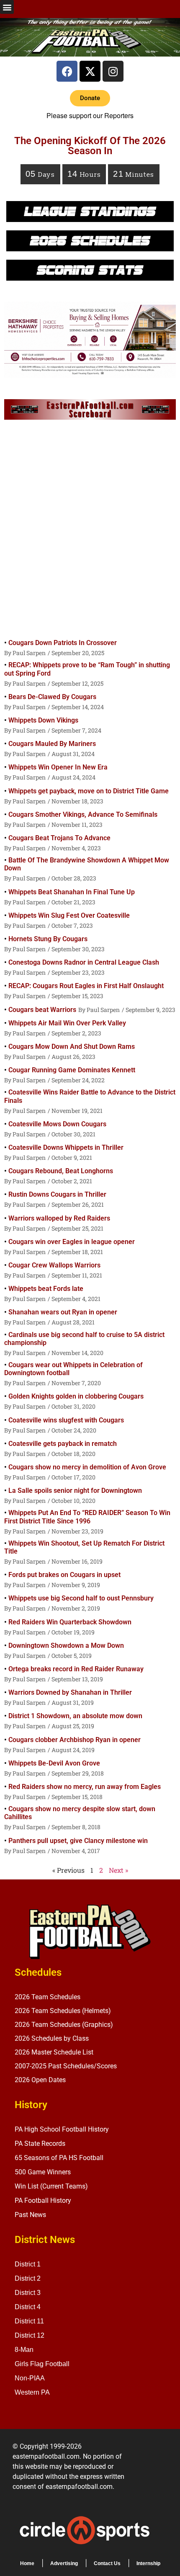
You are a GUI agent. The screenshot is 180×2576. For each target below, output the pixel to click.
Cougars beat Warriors (42, 1010)
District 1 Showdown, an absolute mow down (75, 1716)
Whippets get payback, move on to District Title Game (89, 791)
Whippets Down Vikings (43, 720)
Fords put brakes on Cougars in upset (64, 1575)
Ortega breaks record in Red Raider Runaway (76, 1669)
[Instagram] (113, 71)
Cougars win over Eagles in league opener (72, 1242)
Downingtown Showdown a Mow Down (66, 1645)
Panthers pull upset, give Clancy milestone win (78, 1841)
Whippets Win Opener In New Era (58, 767)
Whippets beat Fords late (46, 1289)
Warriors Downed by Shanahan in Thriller (70, 1692)
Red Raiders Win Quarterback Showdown (70, 1622)
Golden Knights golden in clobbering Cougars (76, 1396)
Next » (118, 1870)
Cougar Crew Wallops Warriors (54, 1265)
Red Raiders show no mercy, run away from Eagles (85, 1787)
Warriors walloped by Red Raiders (59, 1218)
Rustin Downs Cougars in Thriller (57, 1194)
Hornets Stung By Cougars (48, 939)
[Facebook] (67, 71)
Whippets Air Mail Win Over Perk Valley (67, 1023)
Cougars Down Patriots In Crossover (63, 643)
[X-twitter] (90, 71)
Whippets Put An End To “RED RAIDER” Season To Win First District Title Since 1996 (87, 1517)
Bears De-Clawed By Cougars (52, 697)
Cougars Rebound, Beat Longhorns (61, 1171)
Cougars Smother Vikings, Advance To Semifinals (83, 814)
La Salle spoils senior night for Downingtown (75, 1491)
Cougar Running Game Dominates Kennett (72, 1070)
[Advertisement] (90, 531)
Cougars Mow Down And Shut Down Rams (72, 1047)
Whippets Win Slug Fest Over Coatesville (69, 915)
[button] (7, 7)
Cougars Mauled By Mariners (52, 744)
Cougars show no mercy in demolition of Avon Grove (87, 1467)
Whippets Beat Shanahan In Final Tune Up (72, 892)
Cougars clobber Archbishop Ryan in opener (75, 1740)
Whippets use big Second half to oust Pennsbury (81, 1598)
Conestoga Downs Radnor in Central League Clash (84, 962)
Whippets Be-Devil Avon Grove (54, 1763)
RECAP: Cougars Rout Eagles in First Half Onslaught (86, 986)
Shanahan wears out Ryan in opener (63, 1312)
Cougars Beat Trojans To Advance (59, 838)
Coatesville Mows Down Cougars (57, 1124)
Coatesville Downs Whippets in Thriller (66, 1147)
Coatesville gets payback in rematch (63, 1444)
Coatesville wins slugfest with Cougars (66, 1420)
